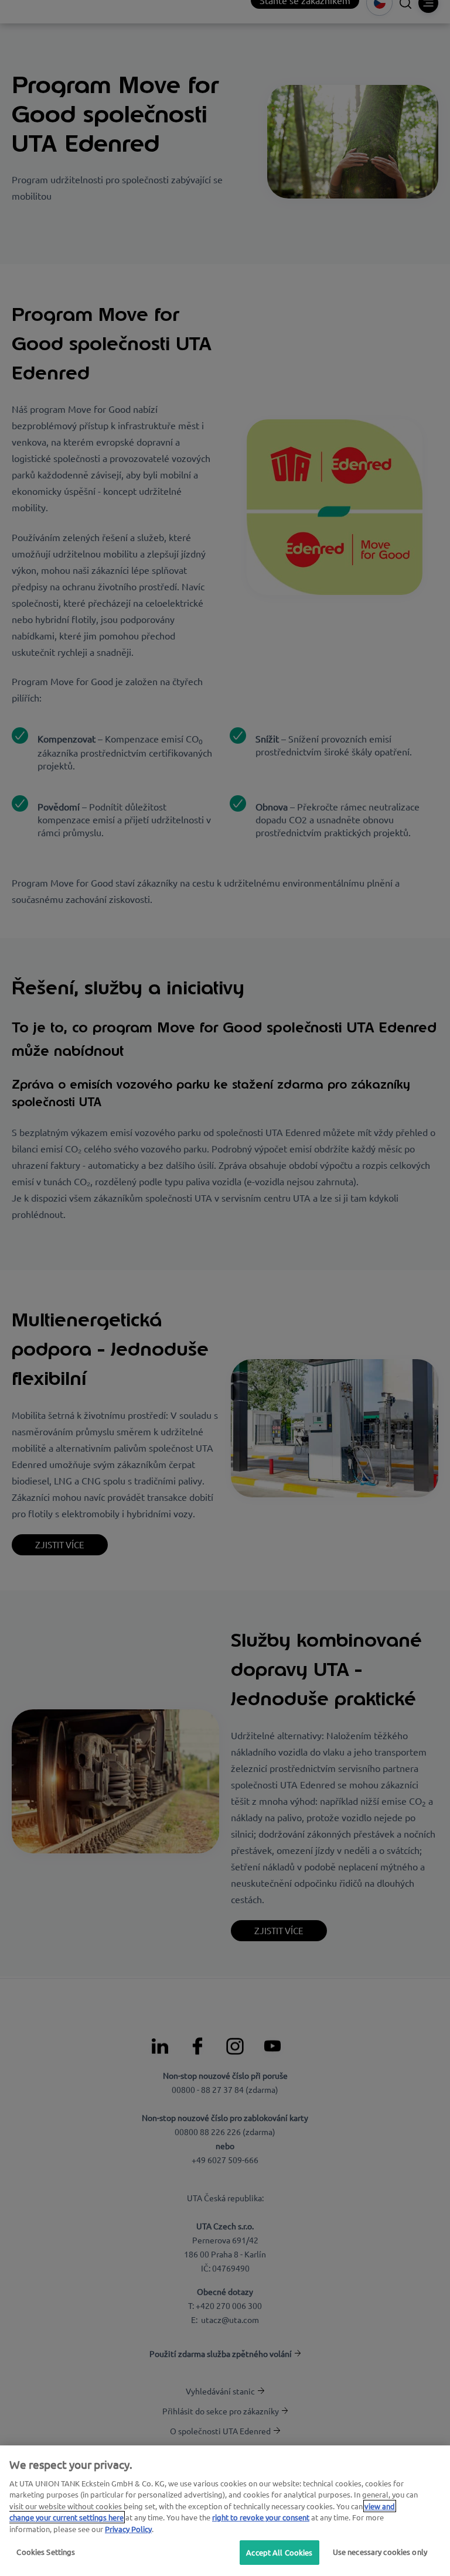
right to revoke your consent (261, 2517)
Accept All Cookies (279, 2552)
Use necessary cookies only (380, 2552)
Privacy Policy (128, 2529)
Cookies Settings (46, 2552)
